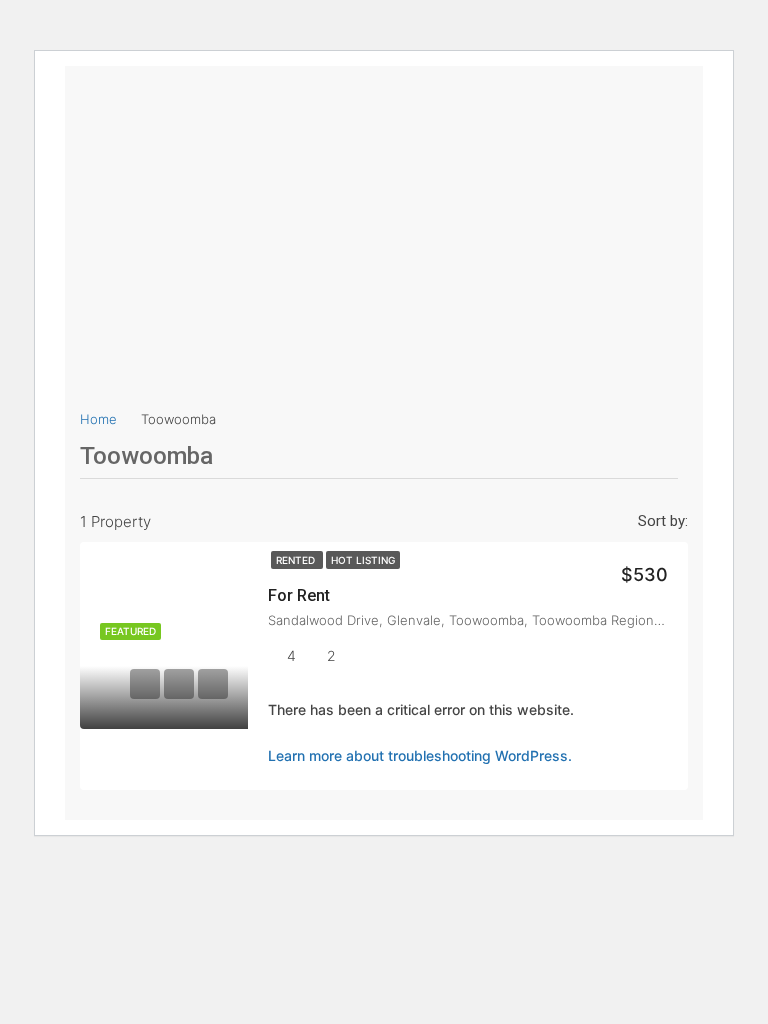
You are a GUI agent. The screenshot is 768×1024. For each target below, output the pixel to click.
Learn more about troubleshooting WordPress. (420, 755)
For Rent (299, 595)
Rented (297, 560)
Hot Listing (363, 560)
